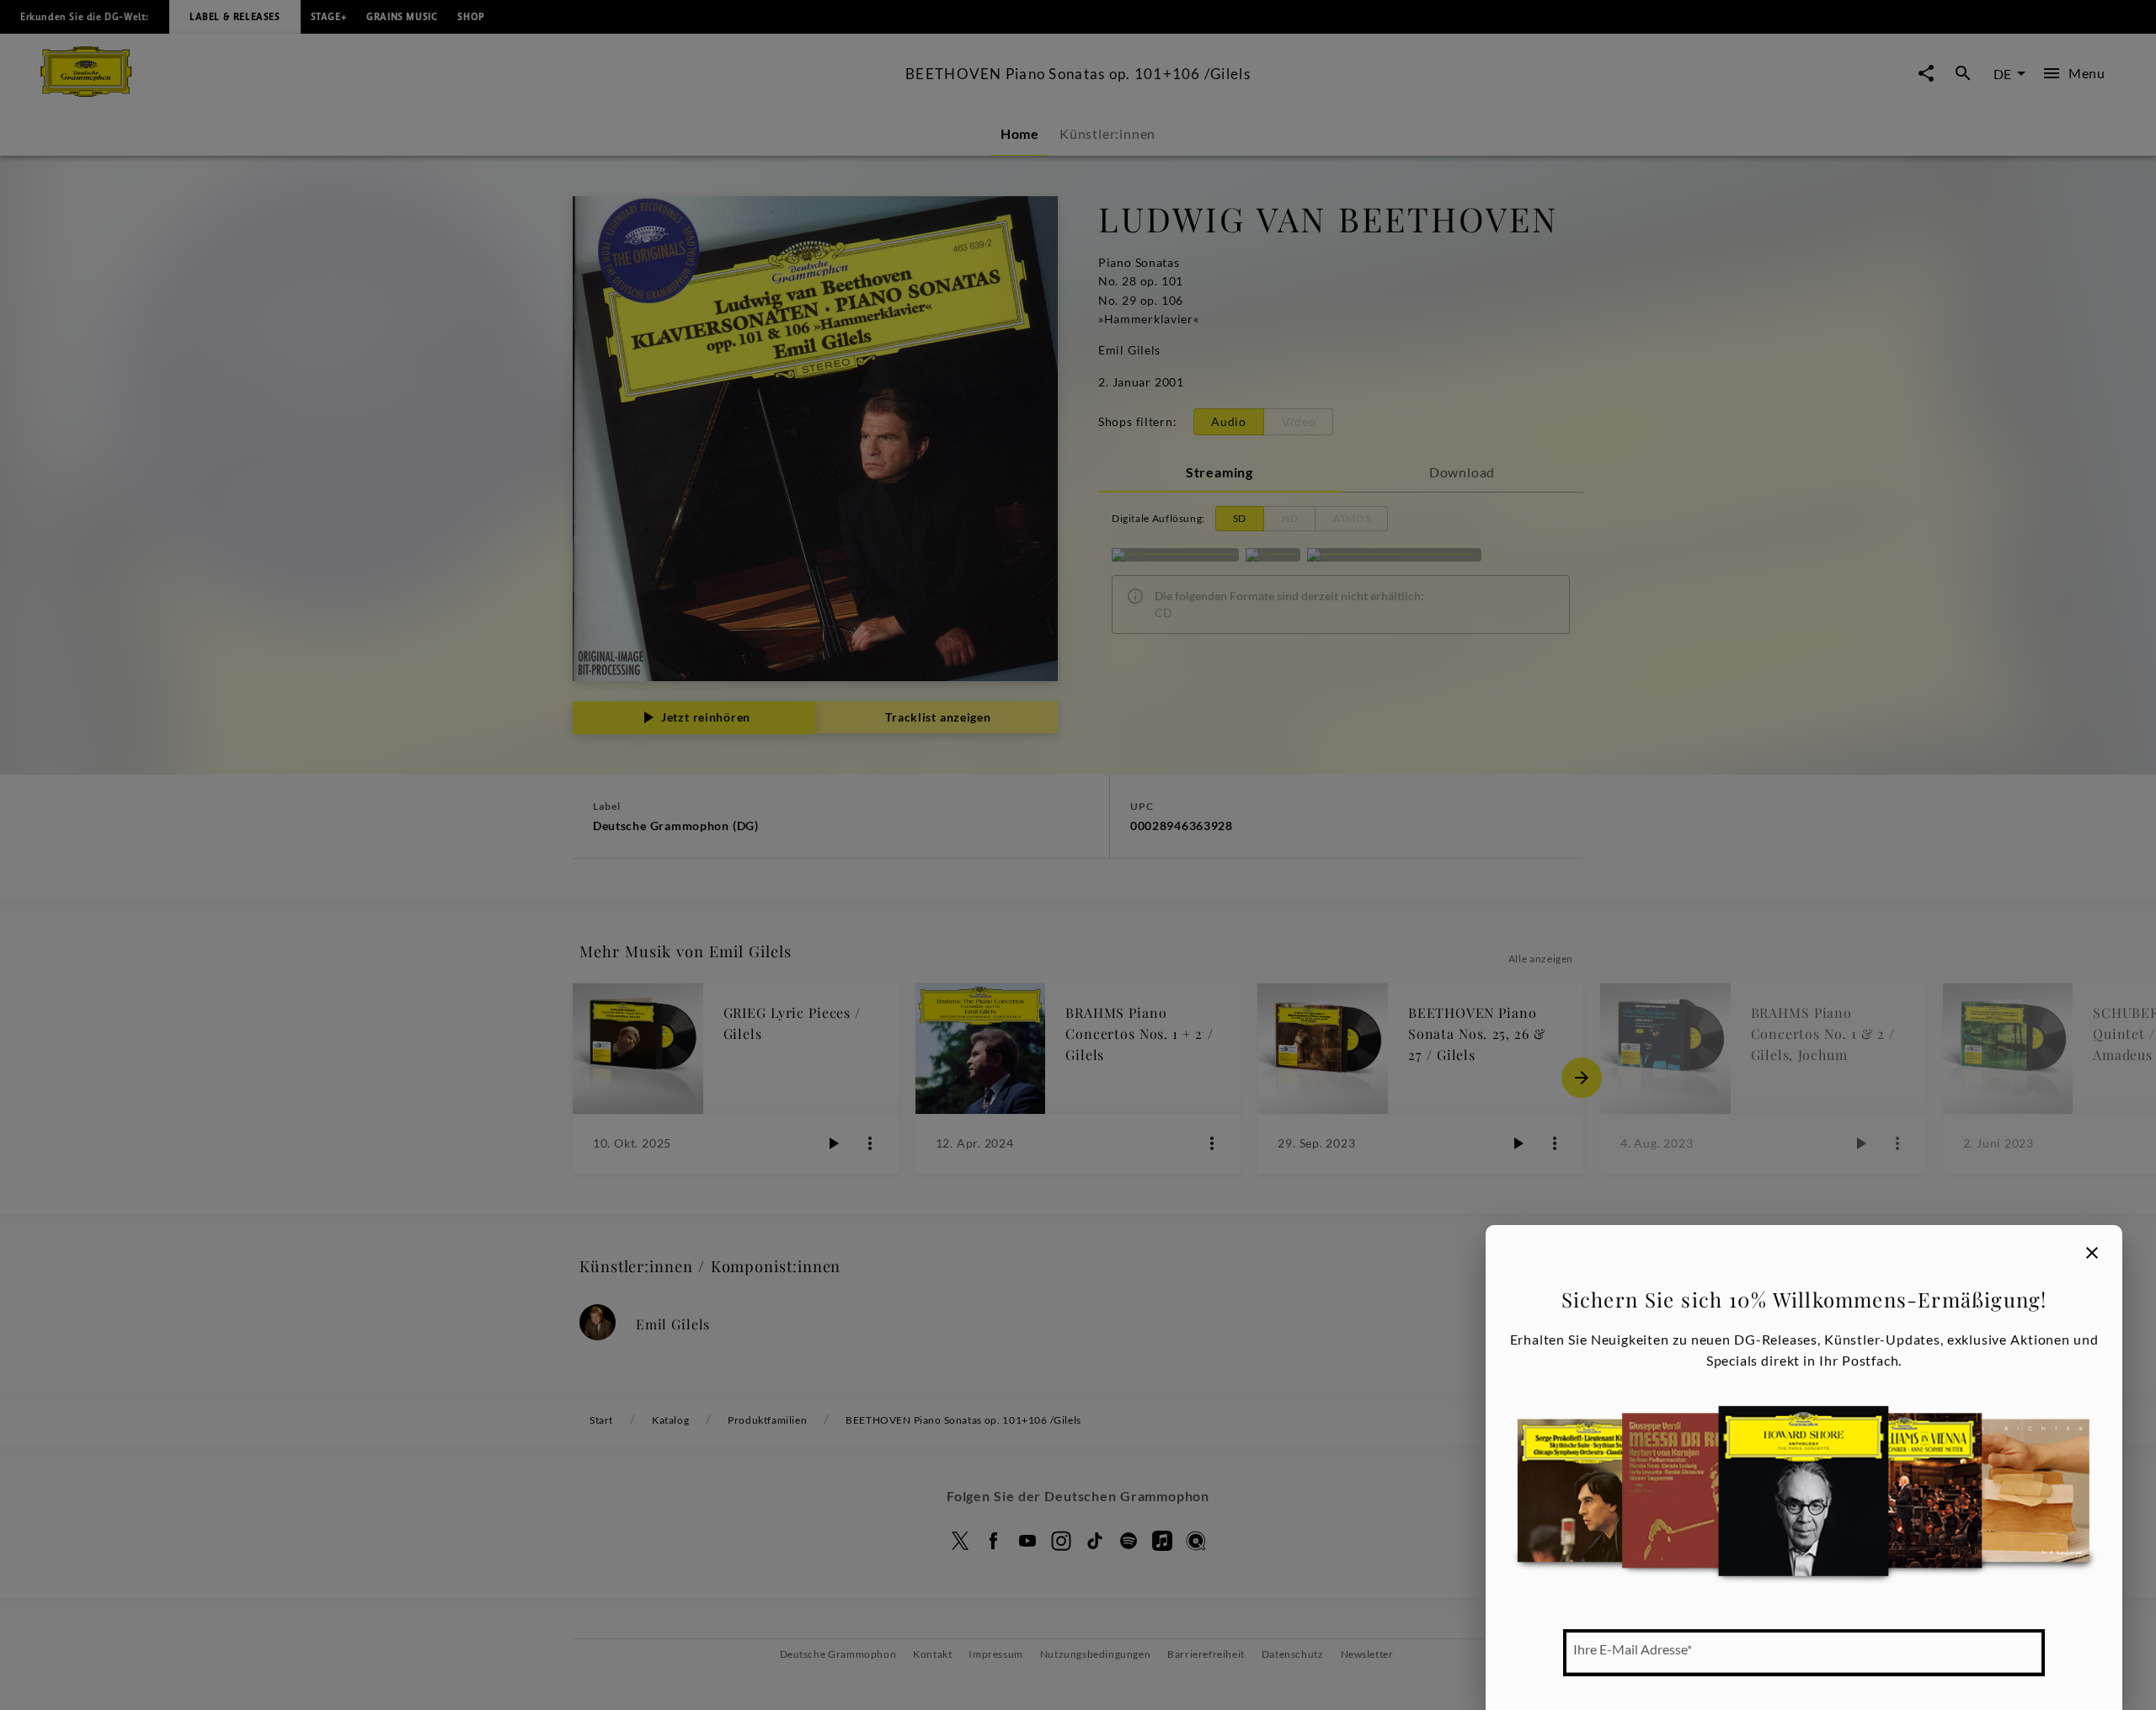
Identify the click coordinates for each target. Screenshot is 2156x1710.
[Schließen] (2092, 1253)
